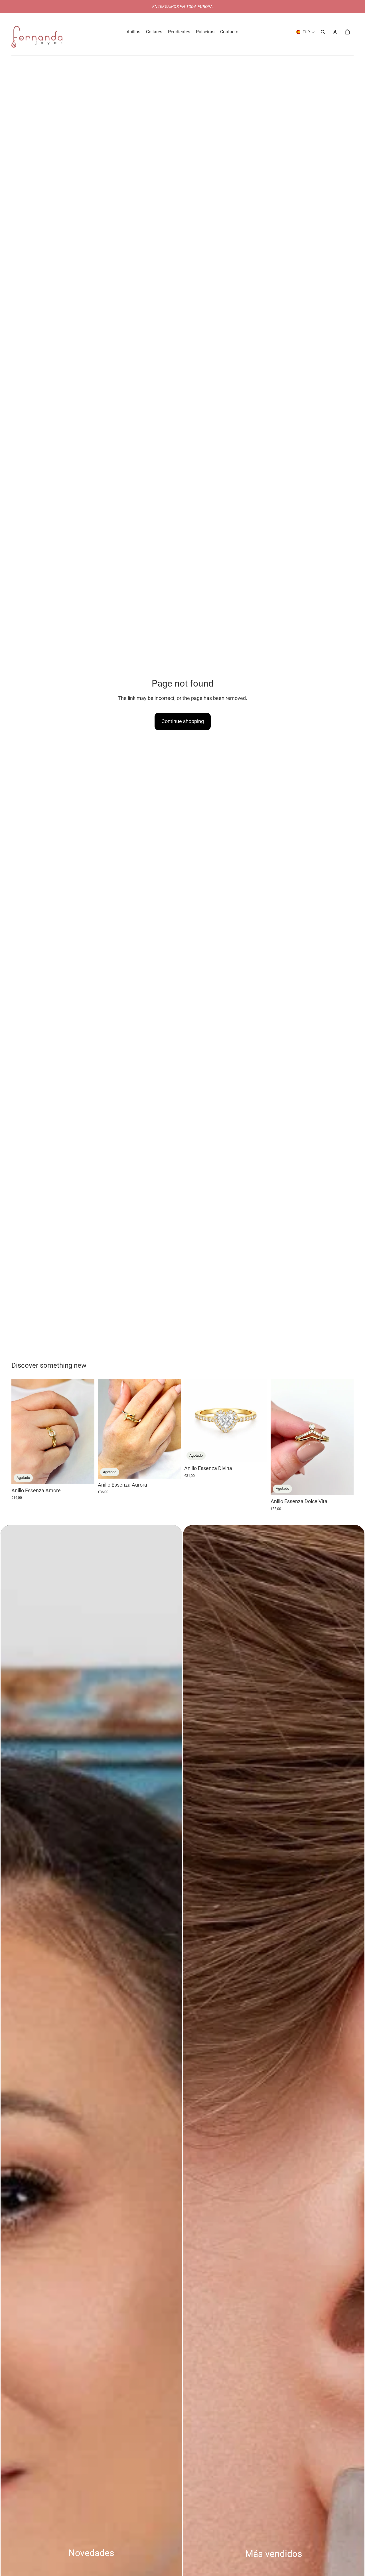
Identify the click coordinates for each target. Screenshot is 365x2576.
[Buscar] (323, 32)
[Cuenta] (335, 32)
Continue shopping (183, 721)
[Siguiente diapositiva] (86, 1432)
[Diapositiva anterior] (20, 1432)
